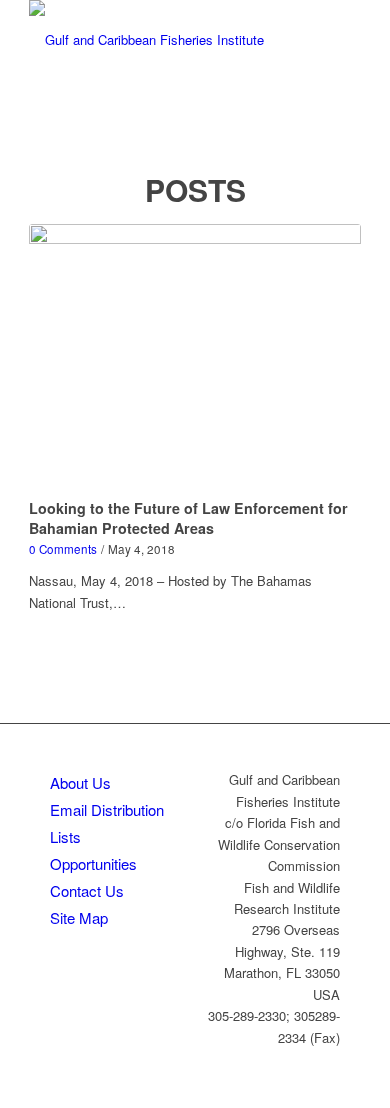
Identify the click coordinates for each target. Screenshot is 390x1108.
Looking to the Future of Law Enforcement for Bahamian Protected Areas (188, 518)
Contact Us (87, 890)
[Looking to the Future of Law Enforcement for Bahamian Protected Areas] (195, 358)
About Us (80, 782)
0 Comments (63, 549)
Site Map (79, 917)
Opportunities (93, 863)
